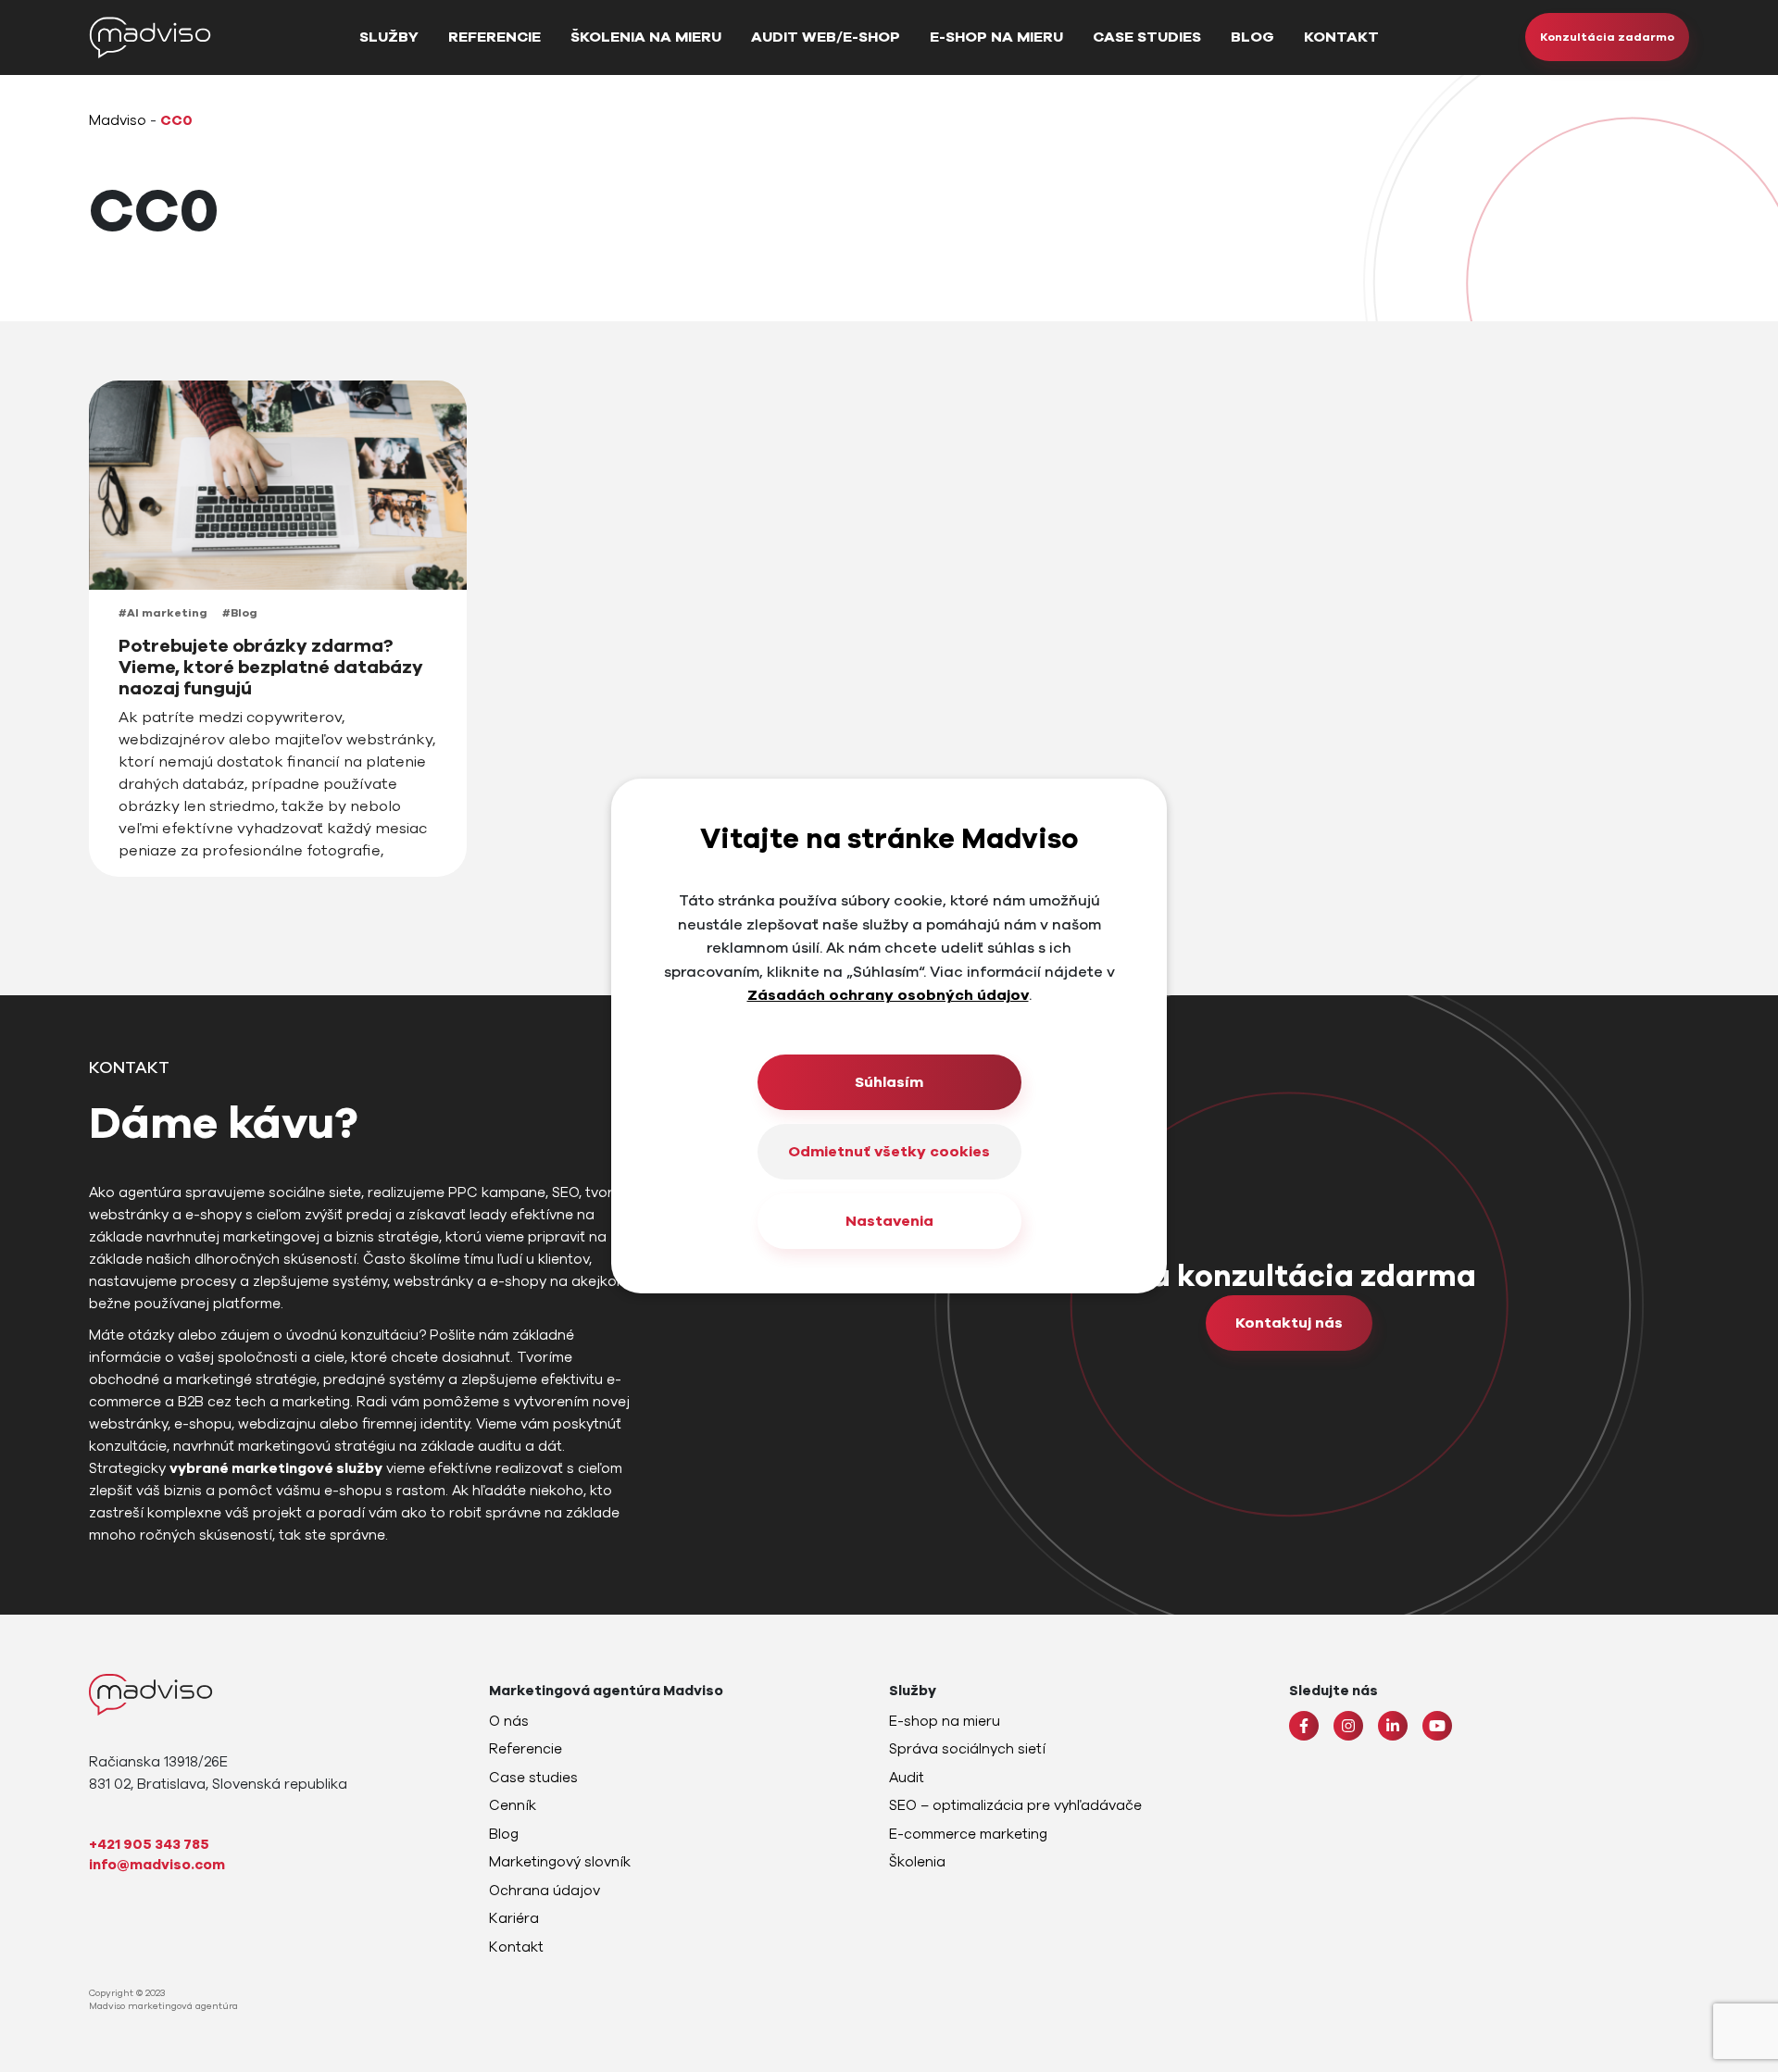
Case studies (1147, 37)
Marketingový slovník (560, 1862)
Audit (907, 1778)
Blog (1252, 37)
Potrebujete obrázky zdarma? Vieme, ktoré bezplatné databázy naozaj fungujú (271, 668)
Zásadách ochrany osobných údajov (888, 995)
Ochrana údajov (545, 1891)
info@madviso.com (157, 1865)
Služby (389, 37)
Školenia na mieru (646, 37)
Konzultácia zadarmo (1607, 37)
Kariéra (514, 1918)
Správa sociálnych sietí (967, 1749)
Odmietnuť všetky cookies (889, 1152)
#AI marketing (163, 613)
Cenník (513, 1805)
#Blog (240, 613)
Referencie (495, 37)
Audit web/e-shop (826, 37)
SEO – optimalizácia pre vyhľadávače (1015, 1805)
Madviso (118, 120)
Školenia (917, 1862)
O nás (509, 1721)
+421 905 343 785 (149, 1844)
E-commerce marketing (968, 1834)
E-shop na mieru (996, 37)
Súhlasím (889, 1082)
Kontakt (1341, 37)
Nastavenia (889, 1221)
